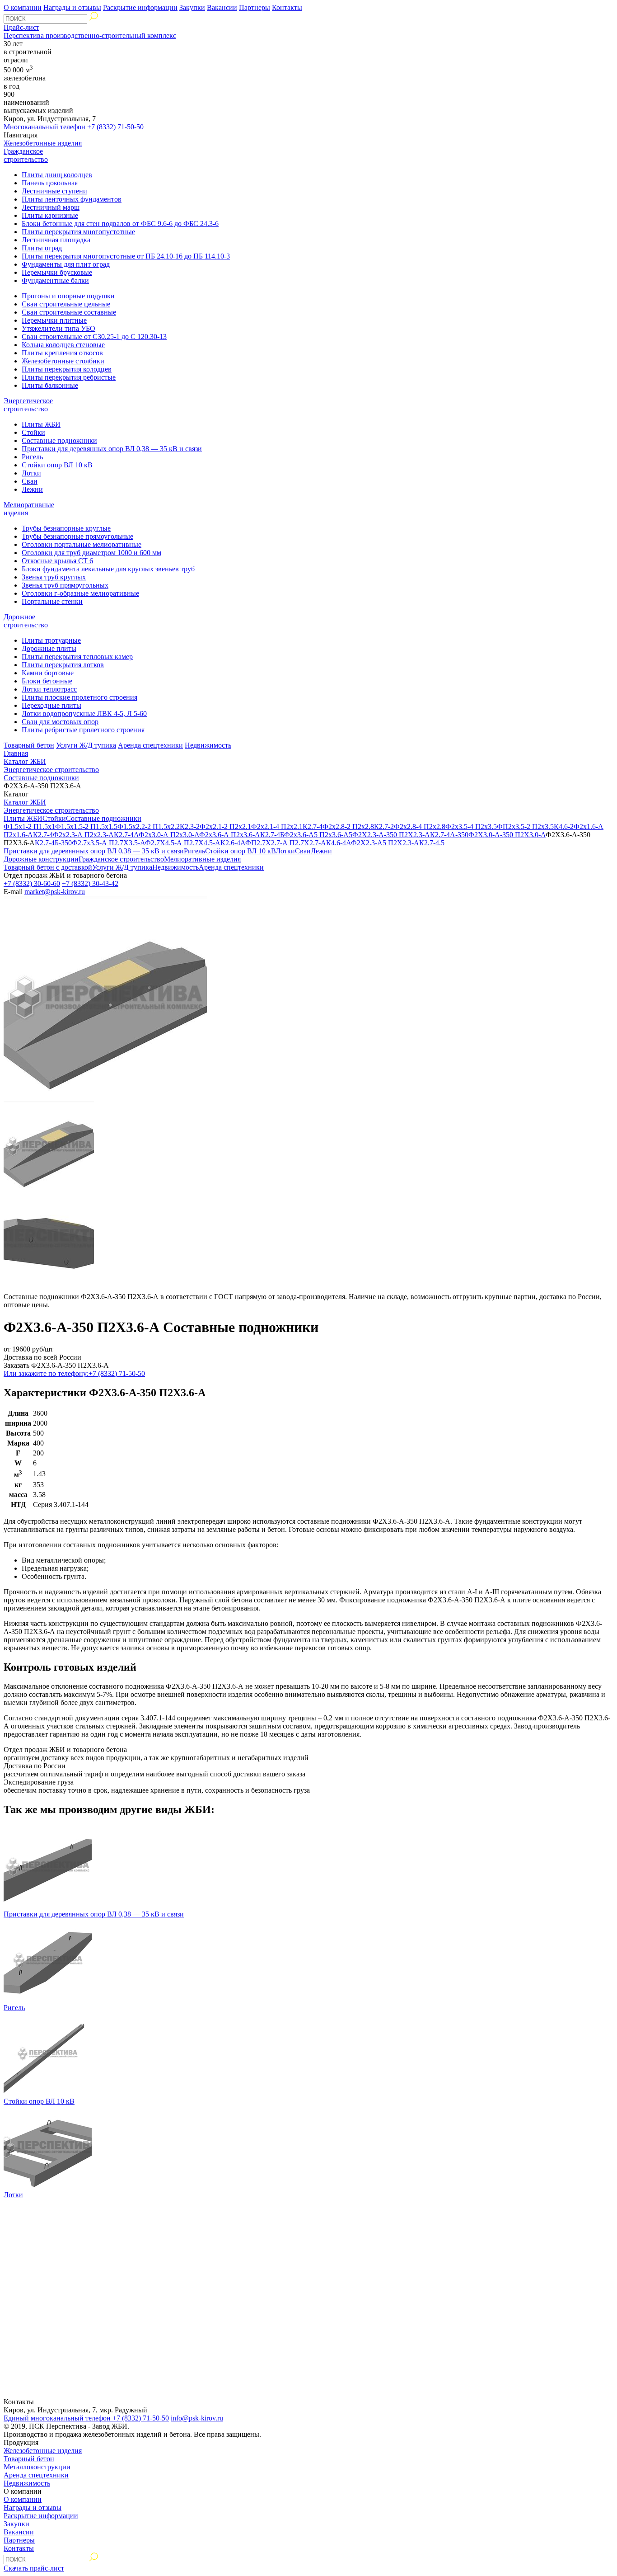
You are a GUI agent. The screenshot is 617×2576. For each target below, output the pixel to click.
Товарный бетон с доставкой (48, 867)
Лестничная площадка (56, 240)
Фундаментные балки (55, 280)
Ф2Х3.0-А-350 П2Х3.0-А (507, 835)
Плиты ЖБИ (41, 424)
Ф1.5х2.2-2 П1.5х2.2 (149, 826)
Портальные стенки (52, 601)
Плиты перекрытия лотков (63, 665)
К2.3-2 (190, 826)
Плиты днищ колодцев (57, 175)
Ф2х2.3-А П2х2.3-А (83, 835)
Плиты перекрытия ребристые (69, 377)
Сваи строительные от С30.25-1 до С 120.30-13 (94, 337)
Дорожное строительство (26, 621)
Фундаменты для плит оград (66, 264)
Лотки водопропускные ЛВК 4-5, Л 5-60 (84, 713)
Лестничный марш (51, 207)
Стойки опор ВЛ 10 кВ (57, 465)
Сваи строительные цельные (66, 304)
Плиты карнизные (50, 215)
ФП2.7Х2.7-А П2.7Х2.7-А (286, 843)
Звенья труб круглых (54, 577)
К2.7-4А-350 (449, 835)
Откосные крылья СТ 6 (57, 561)
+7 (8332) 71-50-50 (74, 1373)
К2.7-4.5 (432, 843)
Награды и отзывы (72, 7)
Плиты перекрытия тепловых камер (77, 657)
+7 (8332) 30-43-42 (90, 883)
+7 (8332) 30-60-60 (32, 883)
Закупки (192, 7)
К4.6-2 (564, 826)
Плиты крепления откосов (62, 353)
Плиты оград (42, 248)
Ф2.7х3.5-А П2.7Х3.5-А (108, 843)
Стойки (33, 432)
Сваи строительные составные (69, 312)
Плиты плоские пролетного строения (79, 697)
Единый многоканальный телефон (86, 2418)
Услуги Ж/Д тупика (86, 745)
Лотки (31, 473)
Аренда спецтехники (150, 745)
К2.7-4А (126, 835)
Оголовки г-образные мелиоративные (80, 593)
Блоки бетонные (47, 681)
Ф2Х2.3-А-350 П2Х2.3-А (391, 835)
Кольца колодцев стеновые (63, 345)
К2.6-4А (233, 843)
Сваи (30, 481)
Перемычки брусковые (57, 272)
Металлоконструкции (37, 2467)
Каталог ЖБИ (25, 761)
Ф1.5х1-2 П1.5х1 (29, 826)
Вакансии (222, 7)
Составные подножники (59, 440)
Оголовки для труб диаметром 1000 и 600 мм (91, 553)
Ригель (32, 457)
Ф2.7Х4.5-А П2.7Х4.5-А (183, 843)
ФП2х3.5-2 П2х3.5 (525, 826)
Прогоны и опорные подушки (68, 296)
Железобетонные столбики (63, 361)
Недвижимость (208, 745)
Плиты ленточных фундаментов (72, 199)
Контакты (287, 7)
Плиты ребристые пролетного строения (83, 730)
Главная (16, 753)
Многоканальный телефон (74, 127)
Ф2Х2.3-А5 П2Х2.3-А (385, 843)
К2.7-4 (313, 826)
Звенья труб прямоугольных (65, 585)
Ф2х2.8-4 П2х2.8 (420, 826)
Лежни (32, 489)
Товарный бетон (29, 745)
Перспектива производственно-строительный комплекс (90, 35)
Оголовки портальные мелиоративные (82, 544)
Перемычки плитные (54, 320)
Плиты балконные (50, 385)
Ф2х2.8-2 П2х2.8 (348, 826)
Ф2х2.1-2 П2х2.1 (225, 826)
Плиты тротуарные (51, 640)
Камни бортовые (48, 673)
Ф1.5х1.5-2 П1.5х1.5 (86, 826)
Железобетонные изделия (43, 143)
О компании (23, 7)
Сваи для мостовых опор (60, 722)
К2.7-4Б (272, 835)
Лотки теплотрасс (49, 689)
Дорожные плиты (49, 648)
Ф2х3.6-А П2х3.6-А (230, 835)
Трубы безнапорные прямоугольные (77, 536)
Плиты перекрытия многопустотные (78, 232)
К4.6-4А (339, 843)
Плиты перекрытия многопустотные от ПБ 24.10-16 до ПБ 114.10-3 (126, 256)
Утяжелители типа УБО (58, 328)
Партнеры (255, 7)
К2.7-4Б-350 (53, 843)
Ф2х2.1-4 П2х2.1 (277, 826)
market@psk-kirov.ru (55, 892)
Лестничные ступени (54, 191)
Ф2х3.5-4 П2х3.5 (471, 826)
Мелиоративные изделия (202, 859)
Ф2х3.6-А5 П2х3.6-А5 (318, 835)
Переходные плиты (51, 705)
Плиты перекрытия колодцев (67, 369)
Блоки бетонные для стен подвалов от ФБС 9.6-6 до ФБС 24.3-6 (120, 224)
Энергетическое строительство (28, 405)
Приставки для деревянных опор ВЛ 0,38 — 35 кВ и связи (112, 449)
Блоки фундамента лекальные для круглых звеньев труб (108, 569)
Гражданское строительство (26, 155)
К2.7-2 (384, 826)
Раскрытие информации (140, 7)
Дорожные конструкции (41, 859)
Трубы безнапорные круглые (66, 528)
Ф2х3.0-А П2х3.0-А (169, 835)
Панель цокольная (50, 183)
